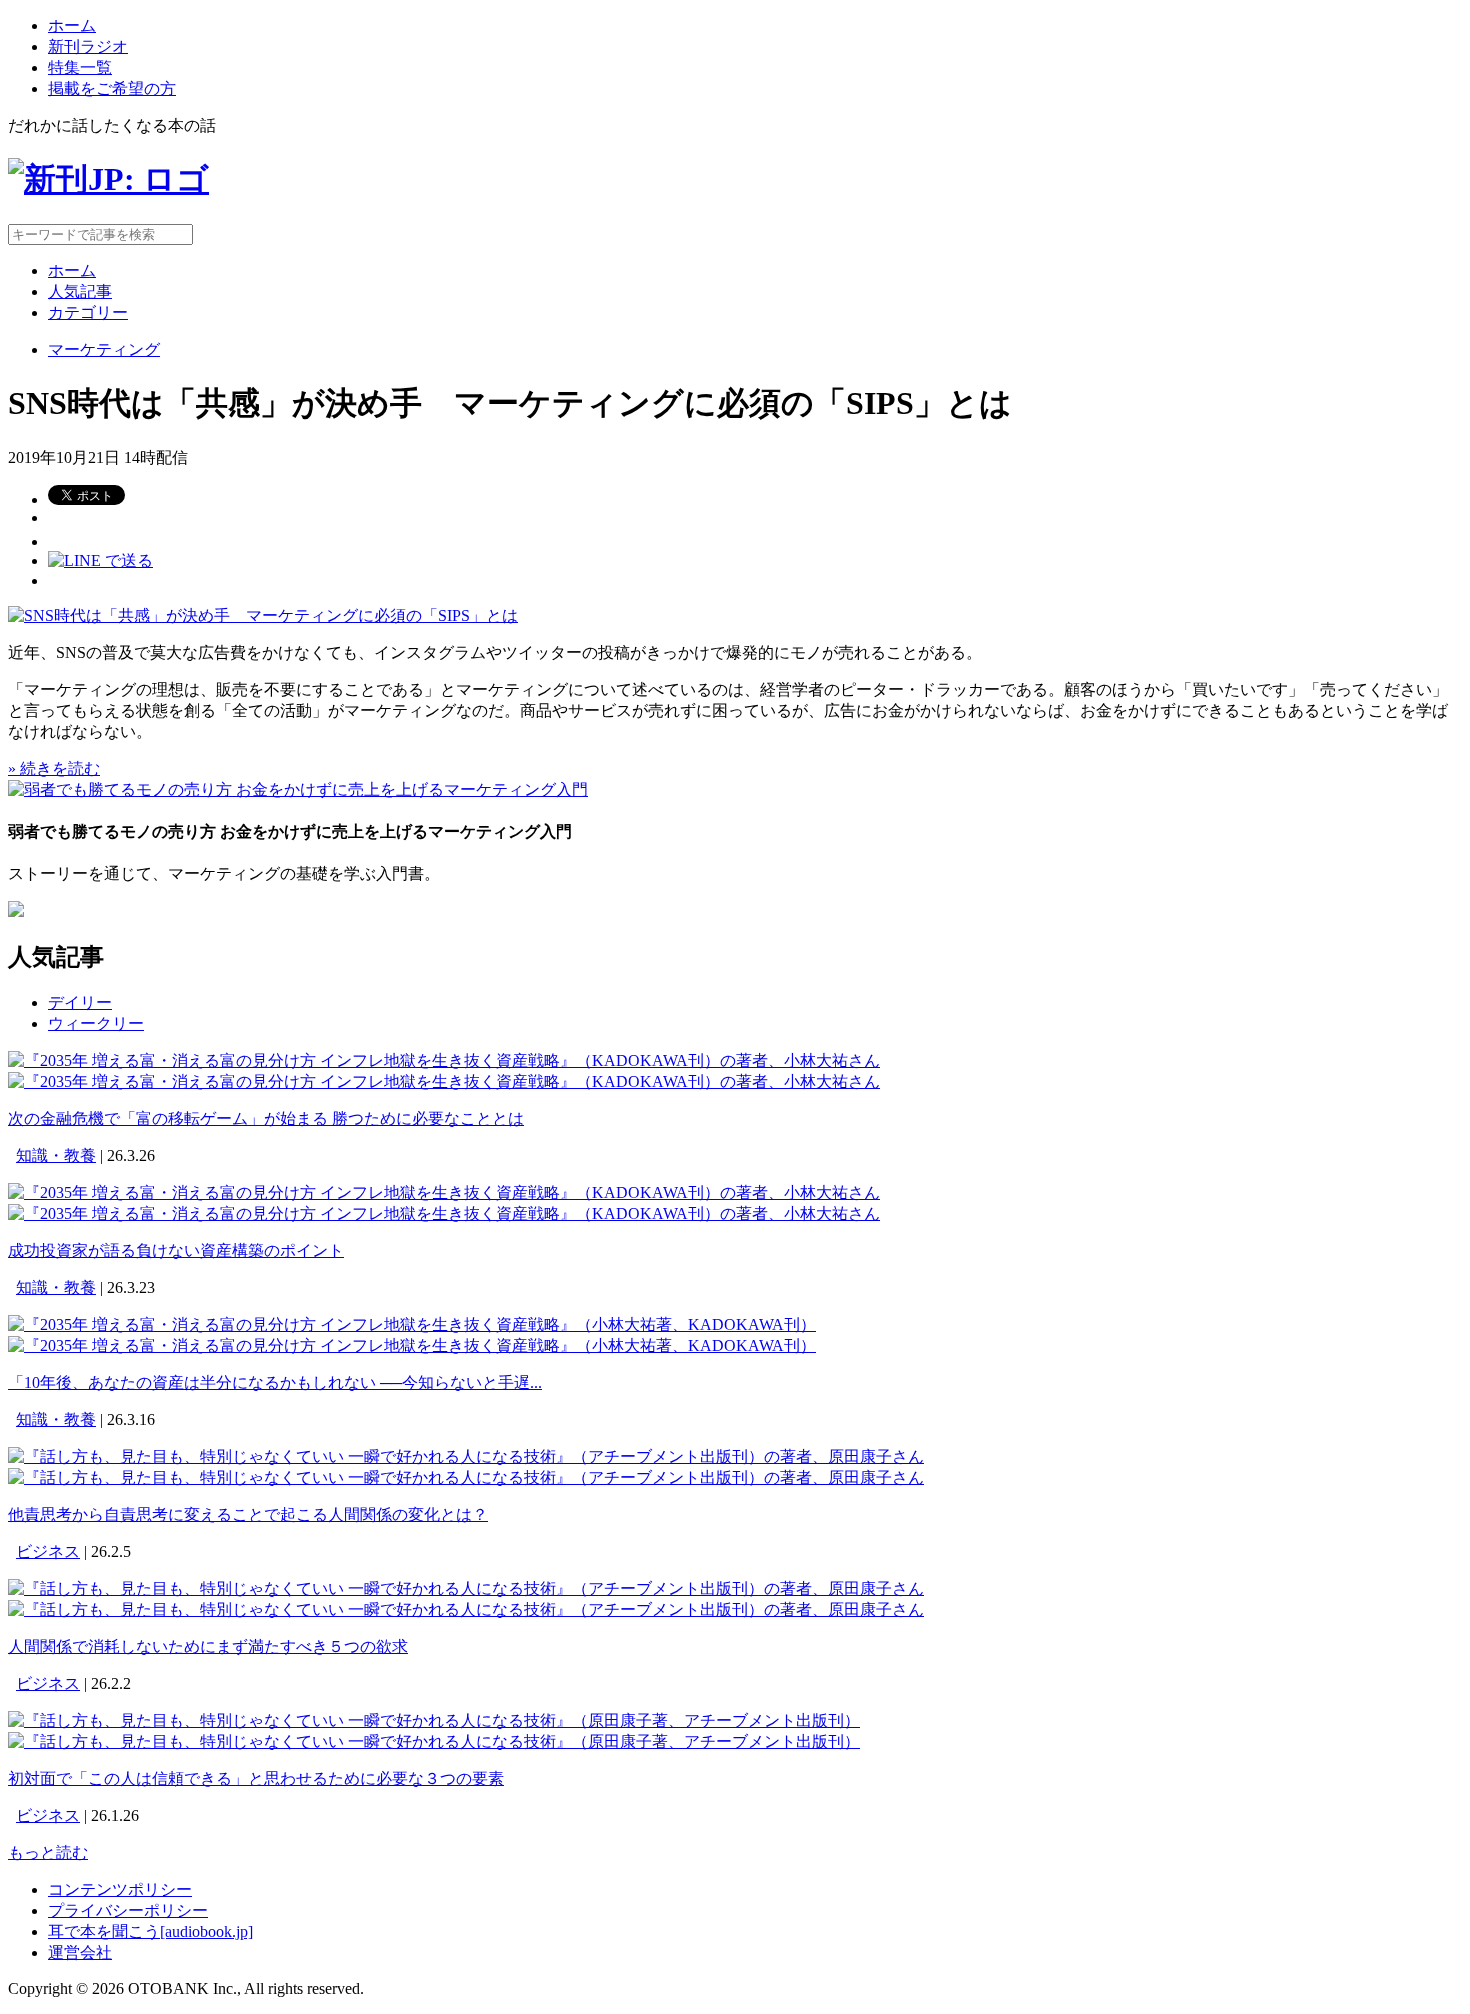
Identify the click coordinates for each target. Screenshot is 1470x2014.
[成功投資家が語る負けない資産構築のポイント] (444, 1192)
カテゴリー (88, 312)
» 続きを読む (54, 768)
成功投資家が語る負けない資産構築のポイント (176, 1250)
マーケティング (104, 349)
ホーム (72, 25)
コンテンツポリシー (120, 1889)
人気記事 (80, 291)
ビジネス (48, 1551)
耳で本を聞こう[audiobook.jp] (150, 1931)
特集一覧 (80, 67)
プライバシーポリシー (128, 1910)
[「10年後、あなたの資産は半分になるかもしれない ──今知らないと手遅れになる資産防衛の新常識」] (412, 1324)
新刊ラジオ (88, 46)
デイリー (80, 1002)
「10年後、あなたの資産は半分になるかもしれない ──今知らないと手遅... (275, 1382)
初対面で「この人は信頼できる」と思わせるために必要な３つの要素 (256, 1778)
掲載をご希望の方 (112, 88)
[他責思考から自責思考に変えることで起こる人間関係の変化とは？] (466, 1456)
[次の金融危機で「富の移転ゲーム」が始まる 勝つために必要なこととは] (444, 1060)
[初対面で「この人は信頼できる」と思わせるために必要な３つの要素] (434, 1720)
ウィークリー (96, 1023)
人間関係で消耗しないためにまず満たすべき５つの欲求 (208, 1646)
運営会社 (80, 1952)
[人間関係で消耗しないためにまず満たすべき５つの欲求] (466, 1588)
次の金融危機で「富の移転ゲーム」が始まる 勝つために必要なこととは (266, 1118)
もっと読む (48, 1852)
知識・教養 (56, 1155)
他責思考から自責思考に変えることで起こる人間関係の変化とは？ (248, 1514)
